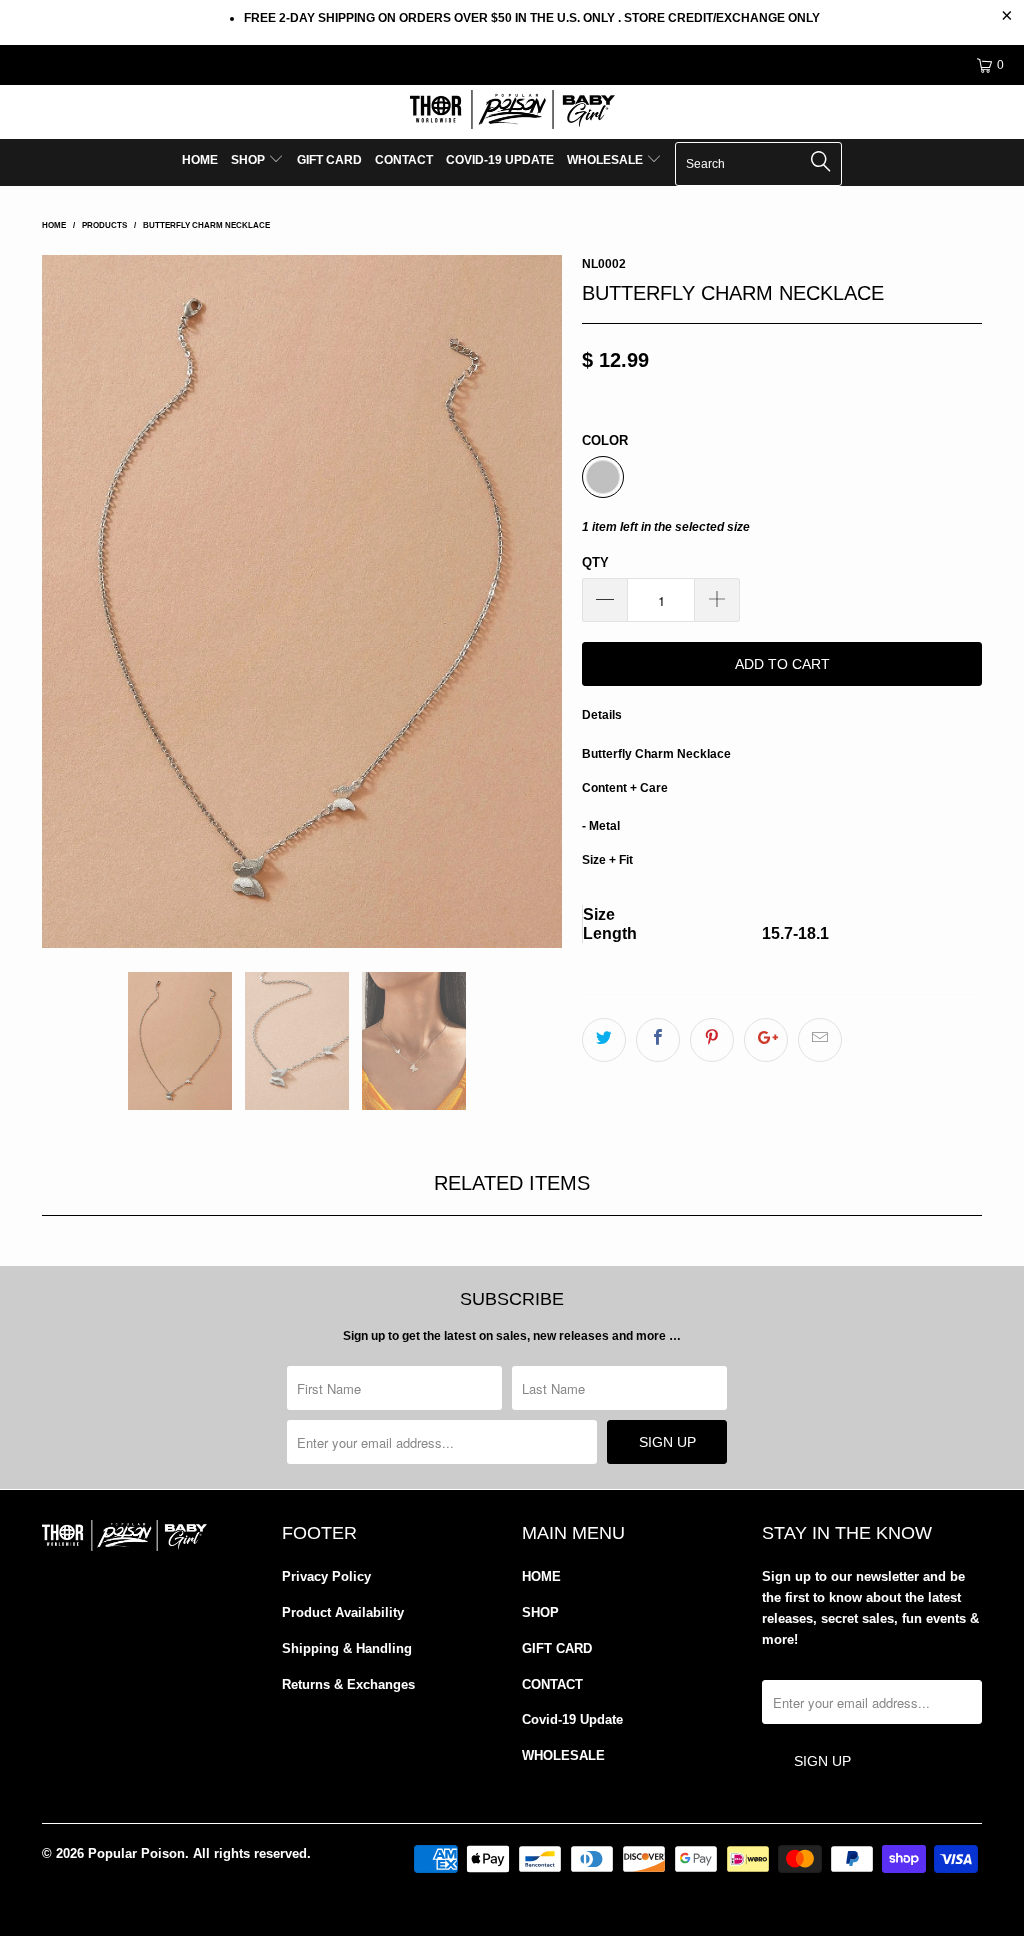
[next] (534, 601)
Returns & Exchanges (348, 1684)
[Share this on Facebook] (658, 1040)
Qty (595, 562)
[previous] (69, 601)
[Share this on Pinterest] (712, 1040)
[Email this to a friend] (820, 1040)
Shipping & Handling (347, 1648)
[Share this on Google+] (766, 1040)
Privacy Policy (326, 1576)
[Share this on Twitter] (604, 1040)
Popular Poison (136, 1853)
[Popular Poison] (512, 112)
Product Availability (343, 1612)
